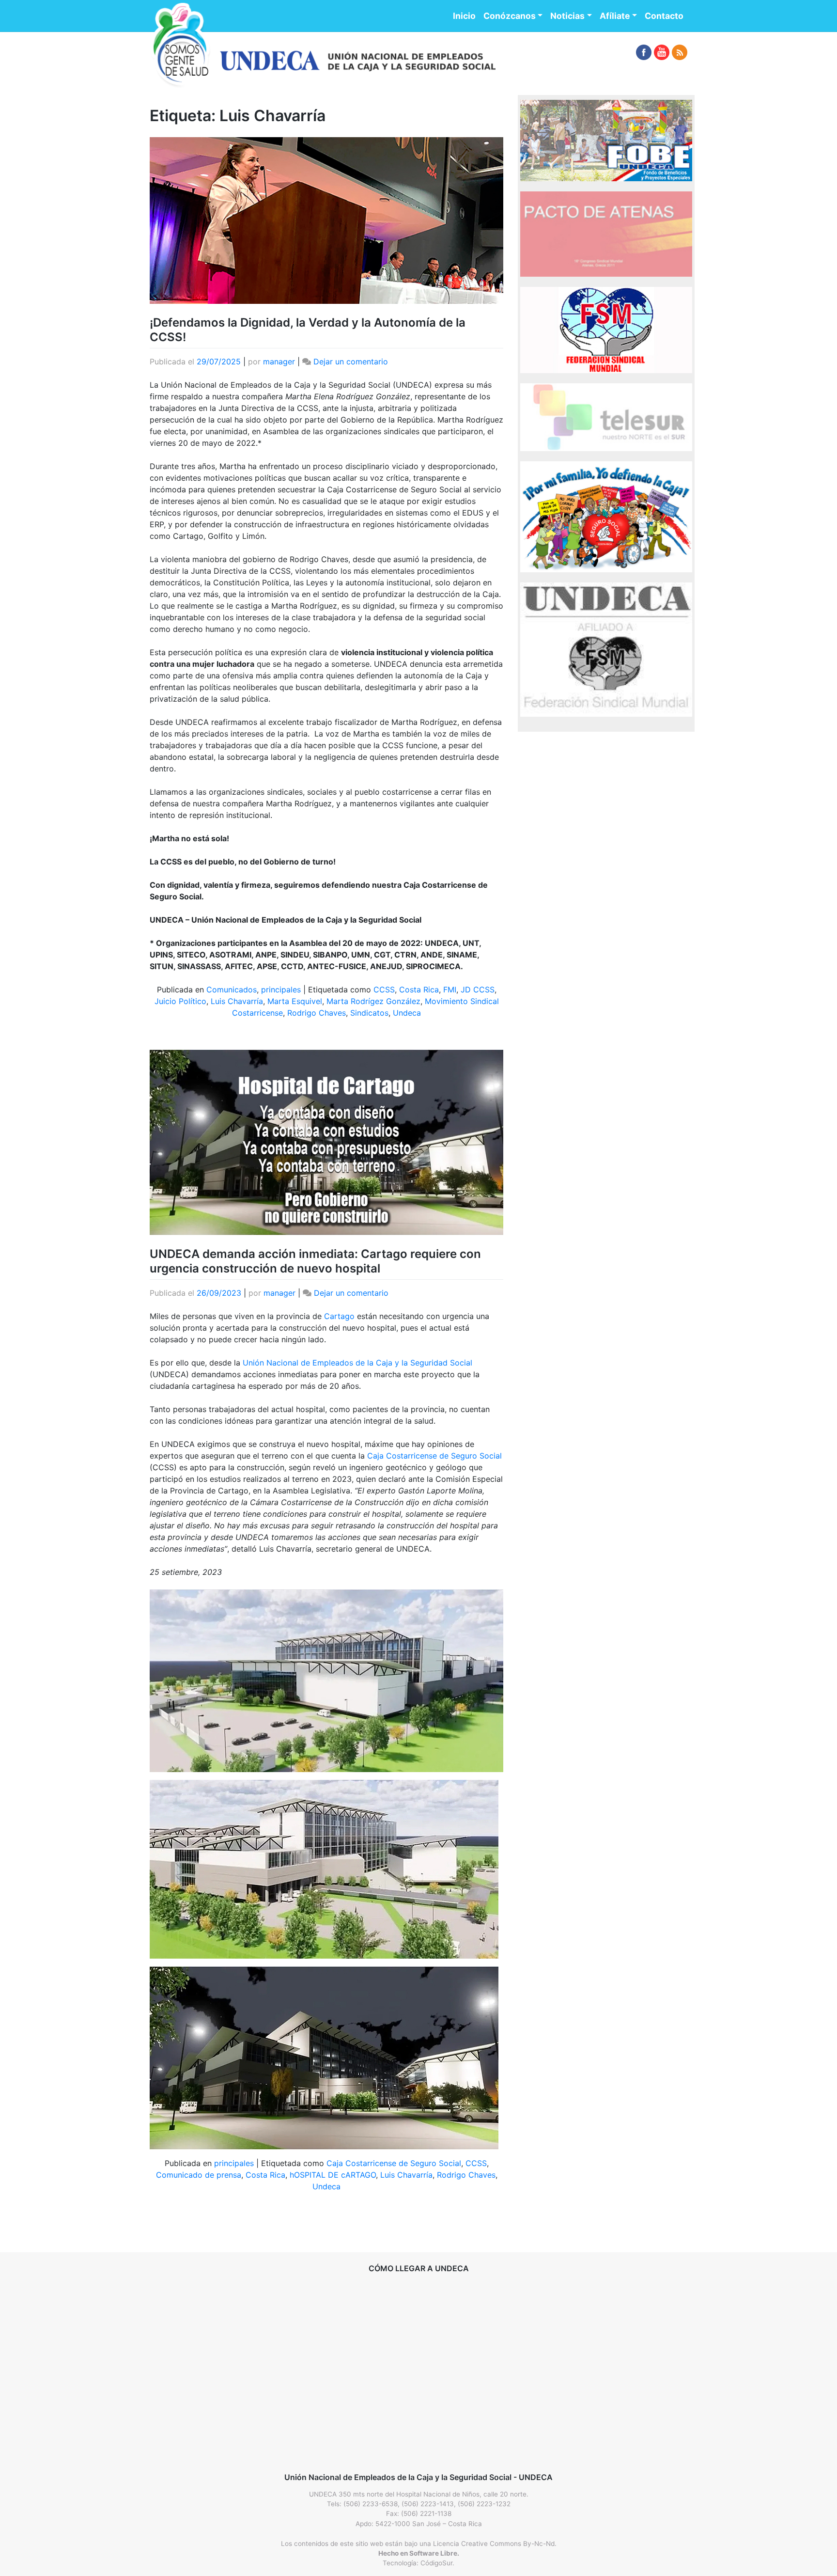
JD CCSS (478, 990)
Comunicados (232, 990)
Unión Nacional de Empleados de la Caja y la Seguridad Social (357, 1363)
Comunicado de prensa (199, 2175)
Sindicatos (369, 1013)
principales (281, 990)
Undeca (407, 1013)
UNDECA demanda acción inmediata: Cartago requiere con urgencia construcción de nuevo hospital (315, 1261)
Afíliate (615, 16)
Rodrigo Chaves (317, 1013)
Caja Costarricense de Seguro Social (434, 1456)
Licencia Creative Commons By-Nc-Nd (494, 2544)
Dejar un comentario (351, 361)
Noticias (567, 16)
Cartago (339, 1316)
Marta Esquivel (295, 1001)
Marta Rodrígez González (373, 1001)
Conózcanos (510, 16)
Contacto (664, 16)
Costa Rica (419, 990)
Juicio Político (180, 1001)
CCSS (384, 990)
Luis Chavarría (237, 1001)
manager (279, 361)
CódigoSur (436, 2563)
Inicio (464, 16)
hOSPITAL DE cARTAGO (333, 2175)
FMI (450, 990)
